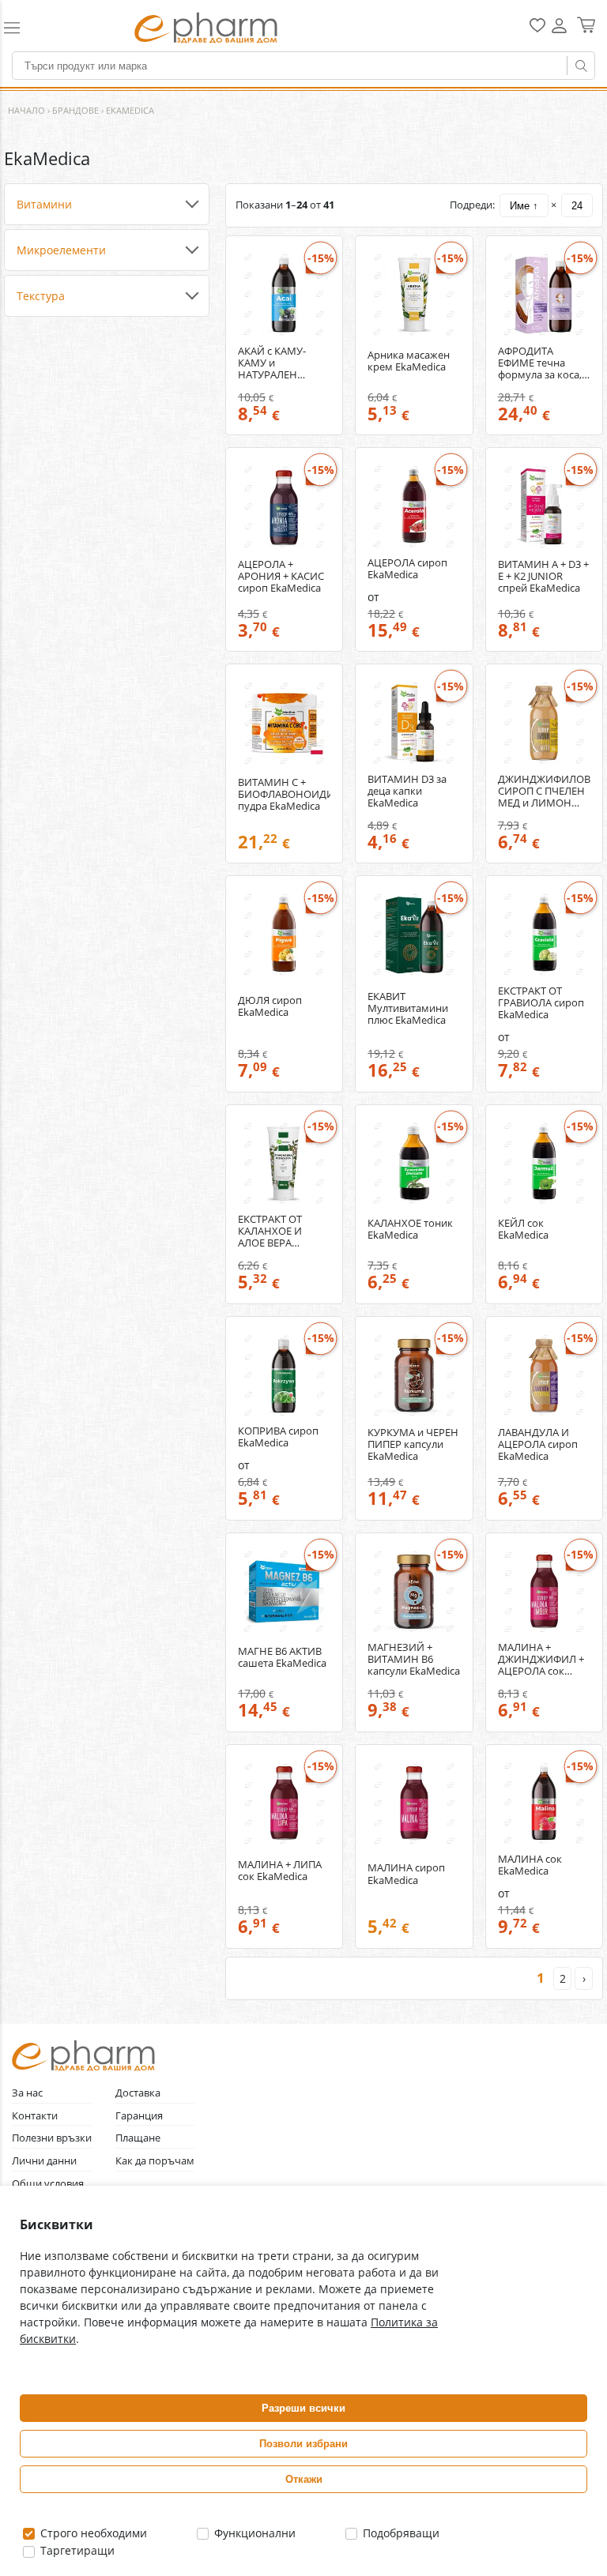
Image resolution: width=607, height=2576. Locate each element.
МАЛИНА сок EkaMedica (530, 1865)
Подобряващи (400, 2533)
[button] (34, 28)
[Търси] (581, 66)
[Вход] (559, 31)
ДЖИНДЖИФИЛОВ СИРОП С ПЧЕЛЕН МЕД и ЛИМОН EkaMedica (544, 791)
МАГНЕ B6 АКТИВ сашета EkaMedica (282, 1657)
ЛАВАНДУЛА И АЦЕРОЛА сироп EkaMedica (538, 1444)
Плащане (138, 2138)
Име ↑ (524, 206)
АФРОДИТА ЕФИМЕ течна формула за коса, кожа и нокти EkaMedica (540, 363)
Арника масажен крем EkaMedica (409, 361)
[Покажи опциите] (107, 205)
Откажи (304, 2479)
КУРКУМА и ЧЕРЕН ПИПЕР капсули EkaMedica (413, 1444)
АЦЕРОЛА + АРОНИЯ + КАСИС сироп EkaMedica (281, 576)
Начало (26, 110)
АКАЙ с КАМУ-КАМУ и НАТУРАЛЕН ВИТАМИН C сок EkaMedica (277, 363)
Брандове (75, 110)
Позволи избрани (303, 2444)
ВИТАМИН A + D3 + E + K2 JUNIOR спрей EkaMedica (543, 576)
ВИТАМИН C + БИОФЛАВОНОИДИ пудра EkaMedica (284, 794)
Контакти (35, 2116)
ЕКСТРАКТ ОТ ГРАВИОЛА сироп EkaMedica (541, 1003)
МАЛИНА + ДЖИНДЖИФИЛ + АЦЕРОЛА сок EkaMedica (541, 1659)
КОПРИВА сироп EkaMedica (278, 1437)
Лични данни (44, 2161)
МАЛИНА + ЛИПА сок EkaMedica (280, 1871)
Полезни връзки (52, 2138)
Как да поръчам (155, 2161)
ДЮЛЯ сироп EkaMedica (270, 1006)
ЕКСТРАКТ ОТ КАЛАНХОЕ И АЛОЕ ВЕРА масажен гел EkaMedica (270, 1231)
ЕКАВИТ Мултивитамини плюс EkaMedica (408, 1008)
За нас (27, 2093)
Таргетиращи (76, 2550)
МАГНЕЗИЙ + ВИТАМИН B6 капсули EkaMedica (414, 1659)
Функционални (253, 2533)
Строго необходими (92, 2533)
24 (577, 206)
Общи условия (48, 2184)
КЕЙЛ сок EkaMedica (523, 1229)
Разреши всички (303, 2408)
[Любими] (537, 29)
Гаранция (139, 2116)
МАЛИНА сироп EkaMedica (406, 1874)
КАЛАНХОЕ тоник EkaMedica (410, 1229)
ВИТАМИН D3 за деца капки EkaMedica (407, 791)
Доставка (138, 2093)
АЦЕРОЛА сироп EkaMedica (407, 569)
